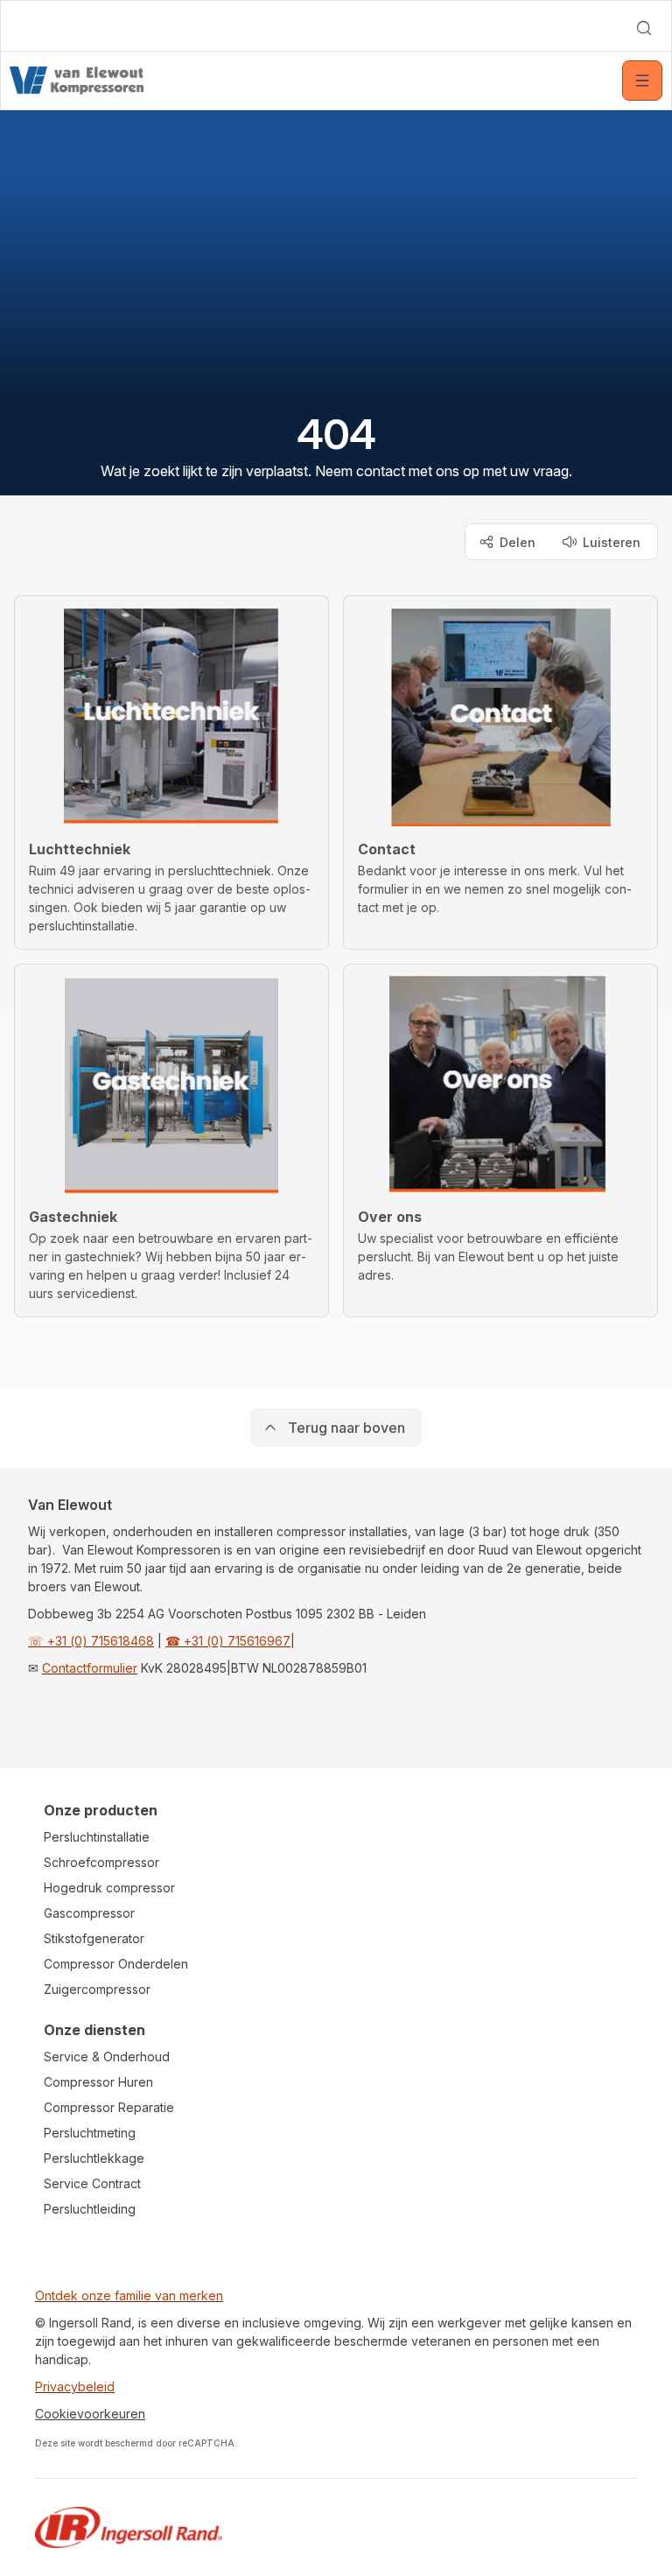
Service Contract (92, 2183)
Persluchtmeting (90, 2133)
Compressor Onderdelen (116, 1964)
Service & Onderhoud (107, 2057)
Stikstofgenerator (94, 1938)
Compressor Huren (98, 2082)
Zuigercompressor (97, 1989)
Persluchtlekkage (94, 2158)
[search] (644, 28)
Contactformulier (90, 1668)
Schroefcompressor (101, 1862)
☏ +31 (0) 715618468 (91, 1641)
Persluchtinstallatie (97, 1837)
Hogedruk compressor (109, 1888)
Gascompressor (89, 1913)
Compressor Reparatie (109, 2107)
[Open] (642, 81)
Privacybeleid (75, 2386)
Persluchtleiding (90, 2209)
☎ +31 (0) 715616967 (228, 1641)
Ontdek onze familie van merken (129, 2295)
